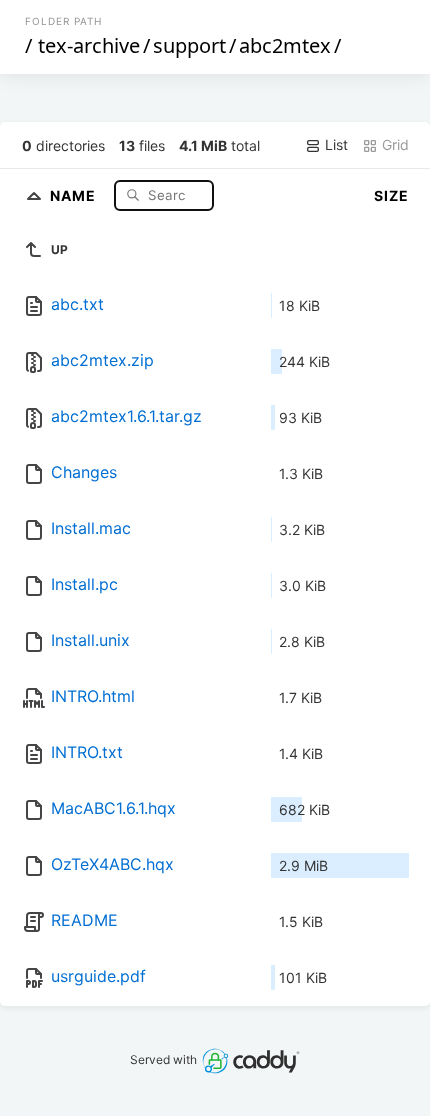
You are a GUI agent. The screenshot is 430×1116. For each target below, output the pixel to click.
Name (75, 194)
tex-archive (89, 45)
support (189, 45)
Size (391, 195)
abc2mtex (285, 45)
